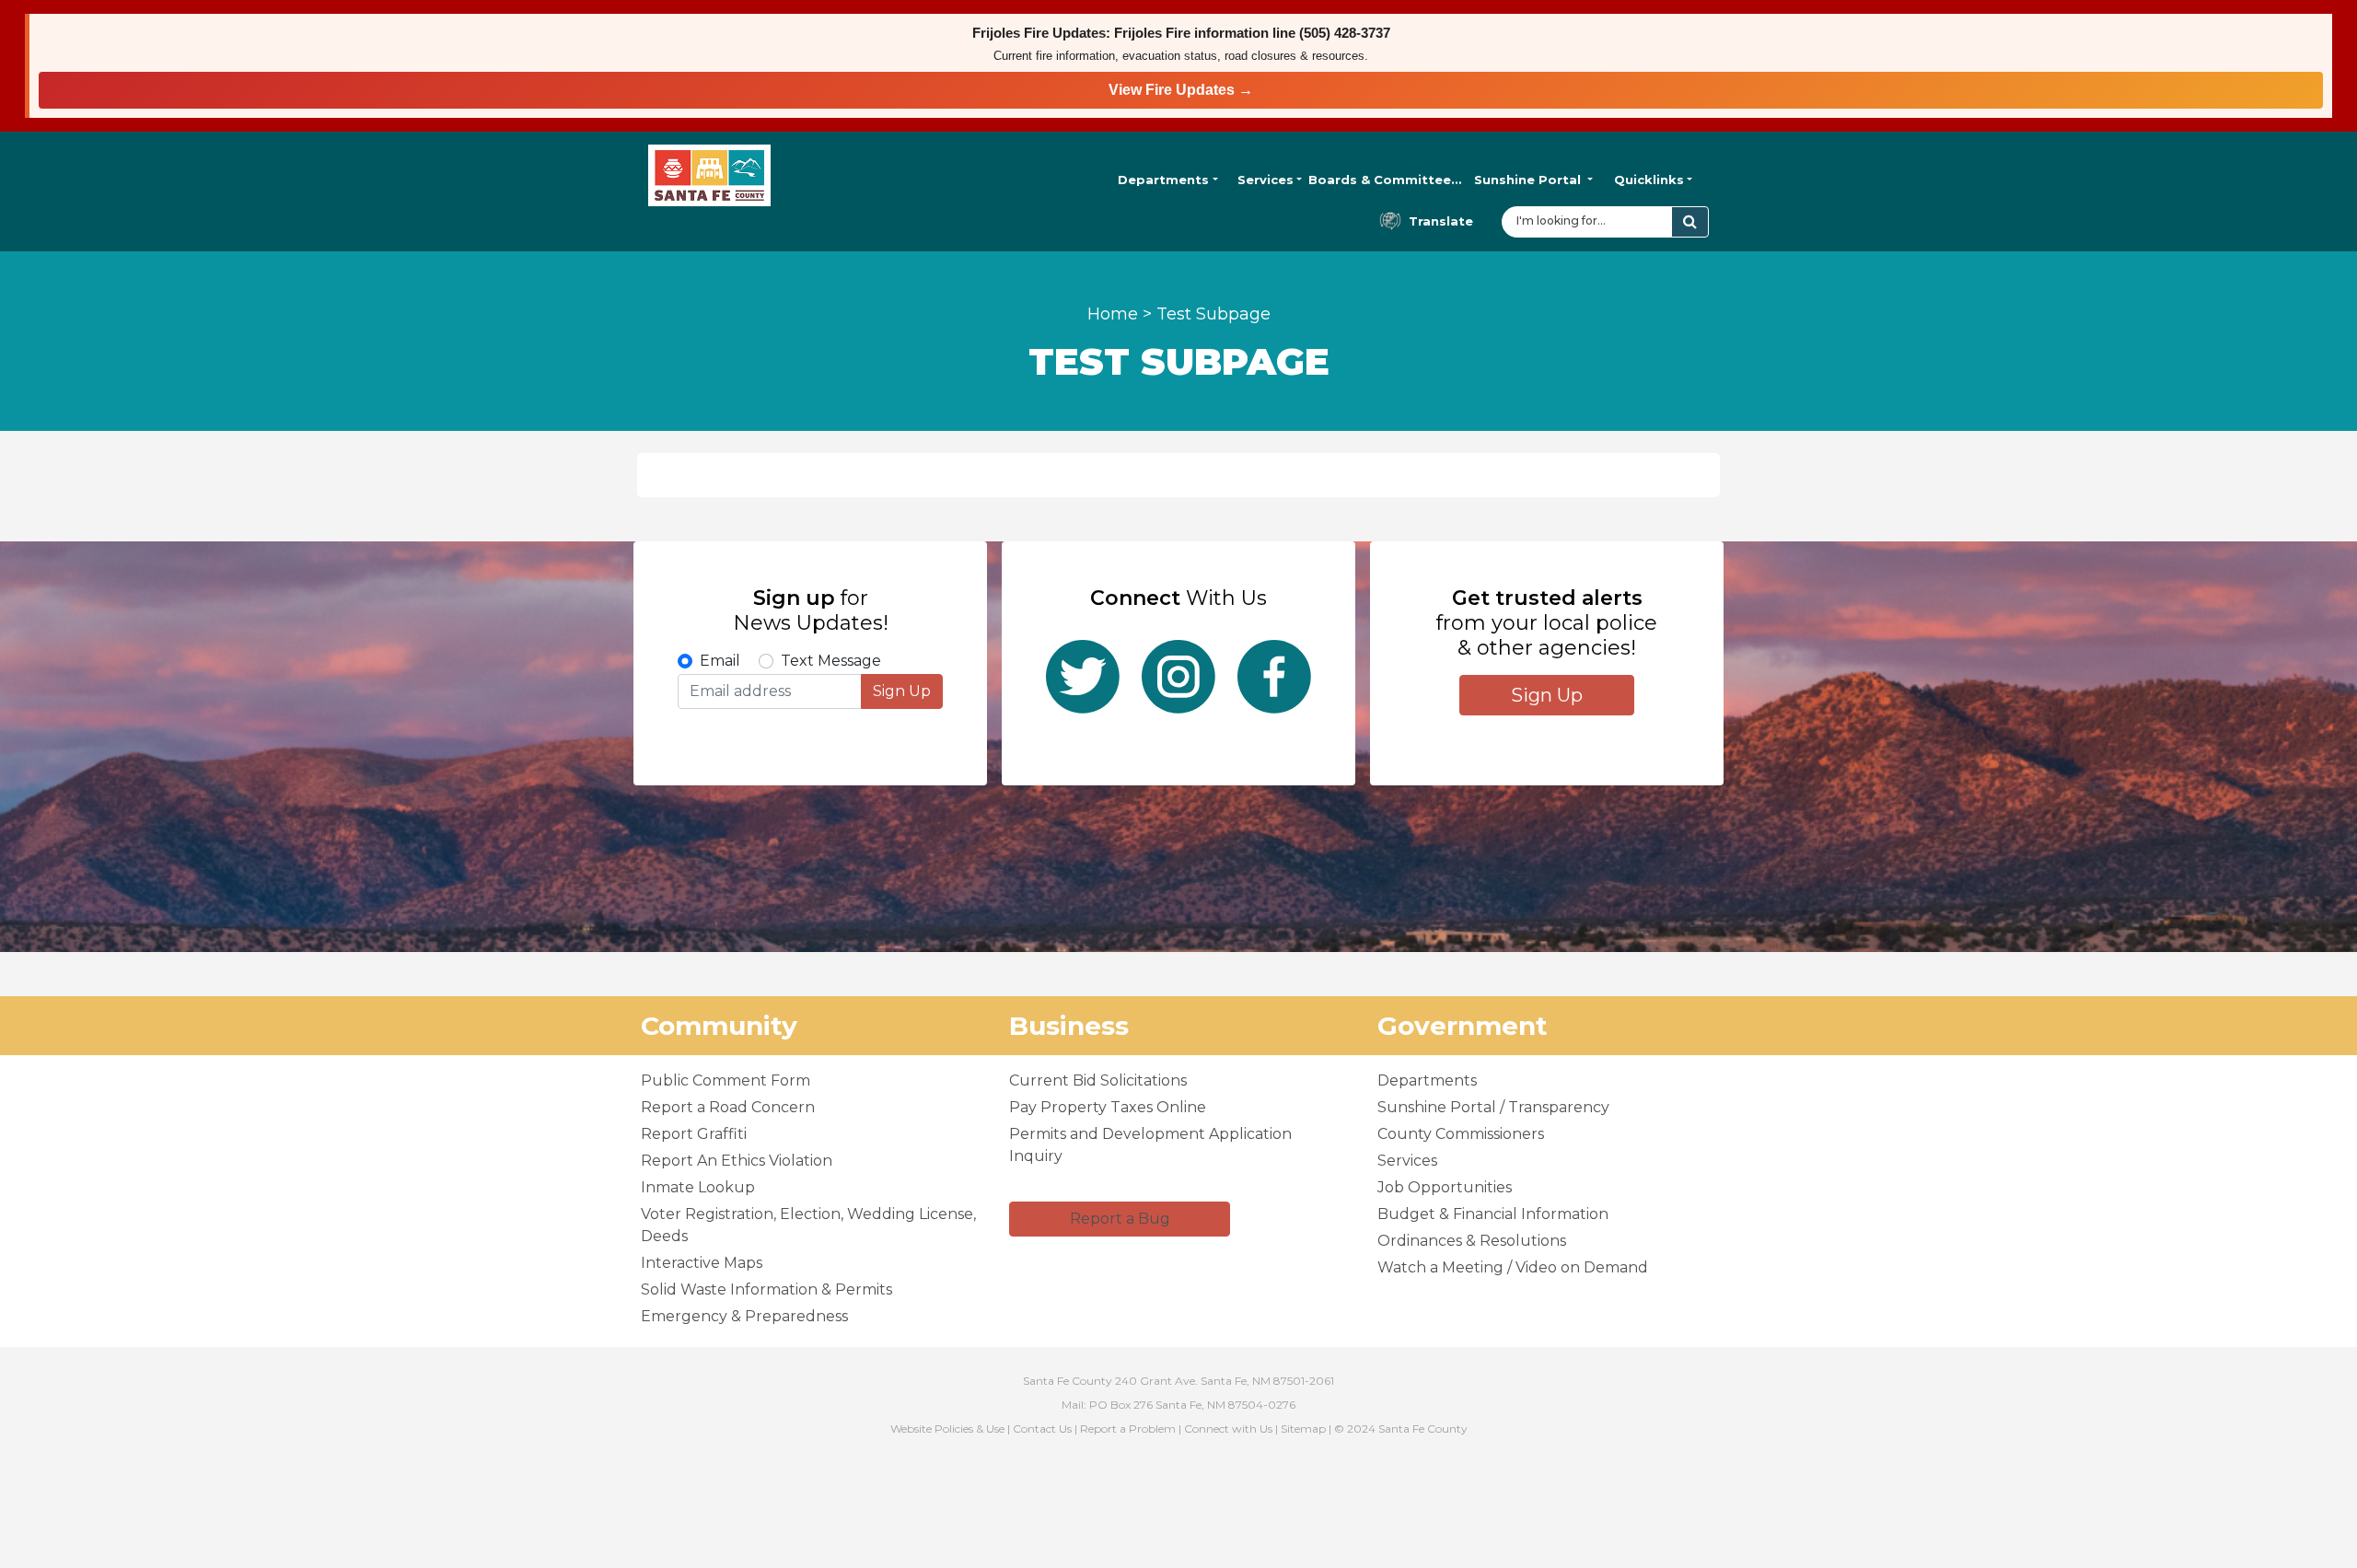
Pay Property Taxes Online (1108, 1107)
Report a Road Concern (728, 1107)
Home (1113, 314)
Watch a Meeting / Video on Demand (1513, 1267)
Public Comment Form (726, 1080)
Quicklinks (1649, 180)
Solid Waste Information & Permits (766, 1289)
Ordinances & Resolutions (1472, 1241)
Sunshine (1527, 180)
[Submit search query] (1690, 222)
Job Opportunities (1445, 1187)
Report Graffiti (694, 1134)
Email (720, 661)
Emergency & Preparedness (744, 1316)
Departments (1163, 180)
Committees (1385, 180)
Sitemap (1303, 1429)
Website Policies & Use (947, 1429)
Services (1266, 180)
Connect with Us (1228, 1429)
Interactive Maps (702, 1263)
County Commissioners (1461, 1134)
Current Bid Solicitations (1098, 1080)
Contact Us (1042, 1429)
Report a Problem (1128, 1429)
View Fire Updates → (1181, 90)
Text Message (831, 661)
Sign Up (902, 691)
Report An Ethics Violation (737, 1161)
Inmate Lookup (698, 1187)
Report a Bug (1120, 1219)
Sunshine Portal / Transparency (1493, 1107)
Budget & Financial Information (1493, 1214)
